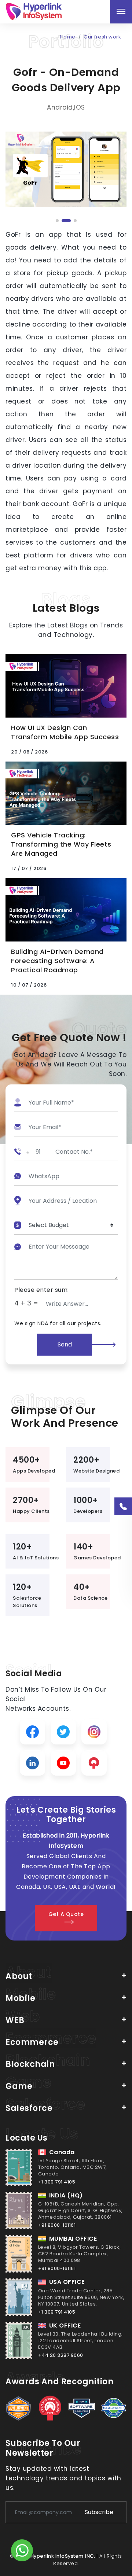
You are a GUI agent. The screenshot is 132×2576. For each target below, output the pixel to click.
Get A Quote (66, 1914)
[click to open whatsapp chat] (22, 2551)
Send (65, 1344)
